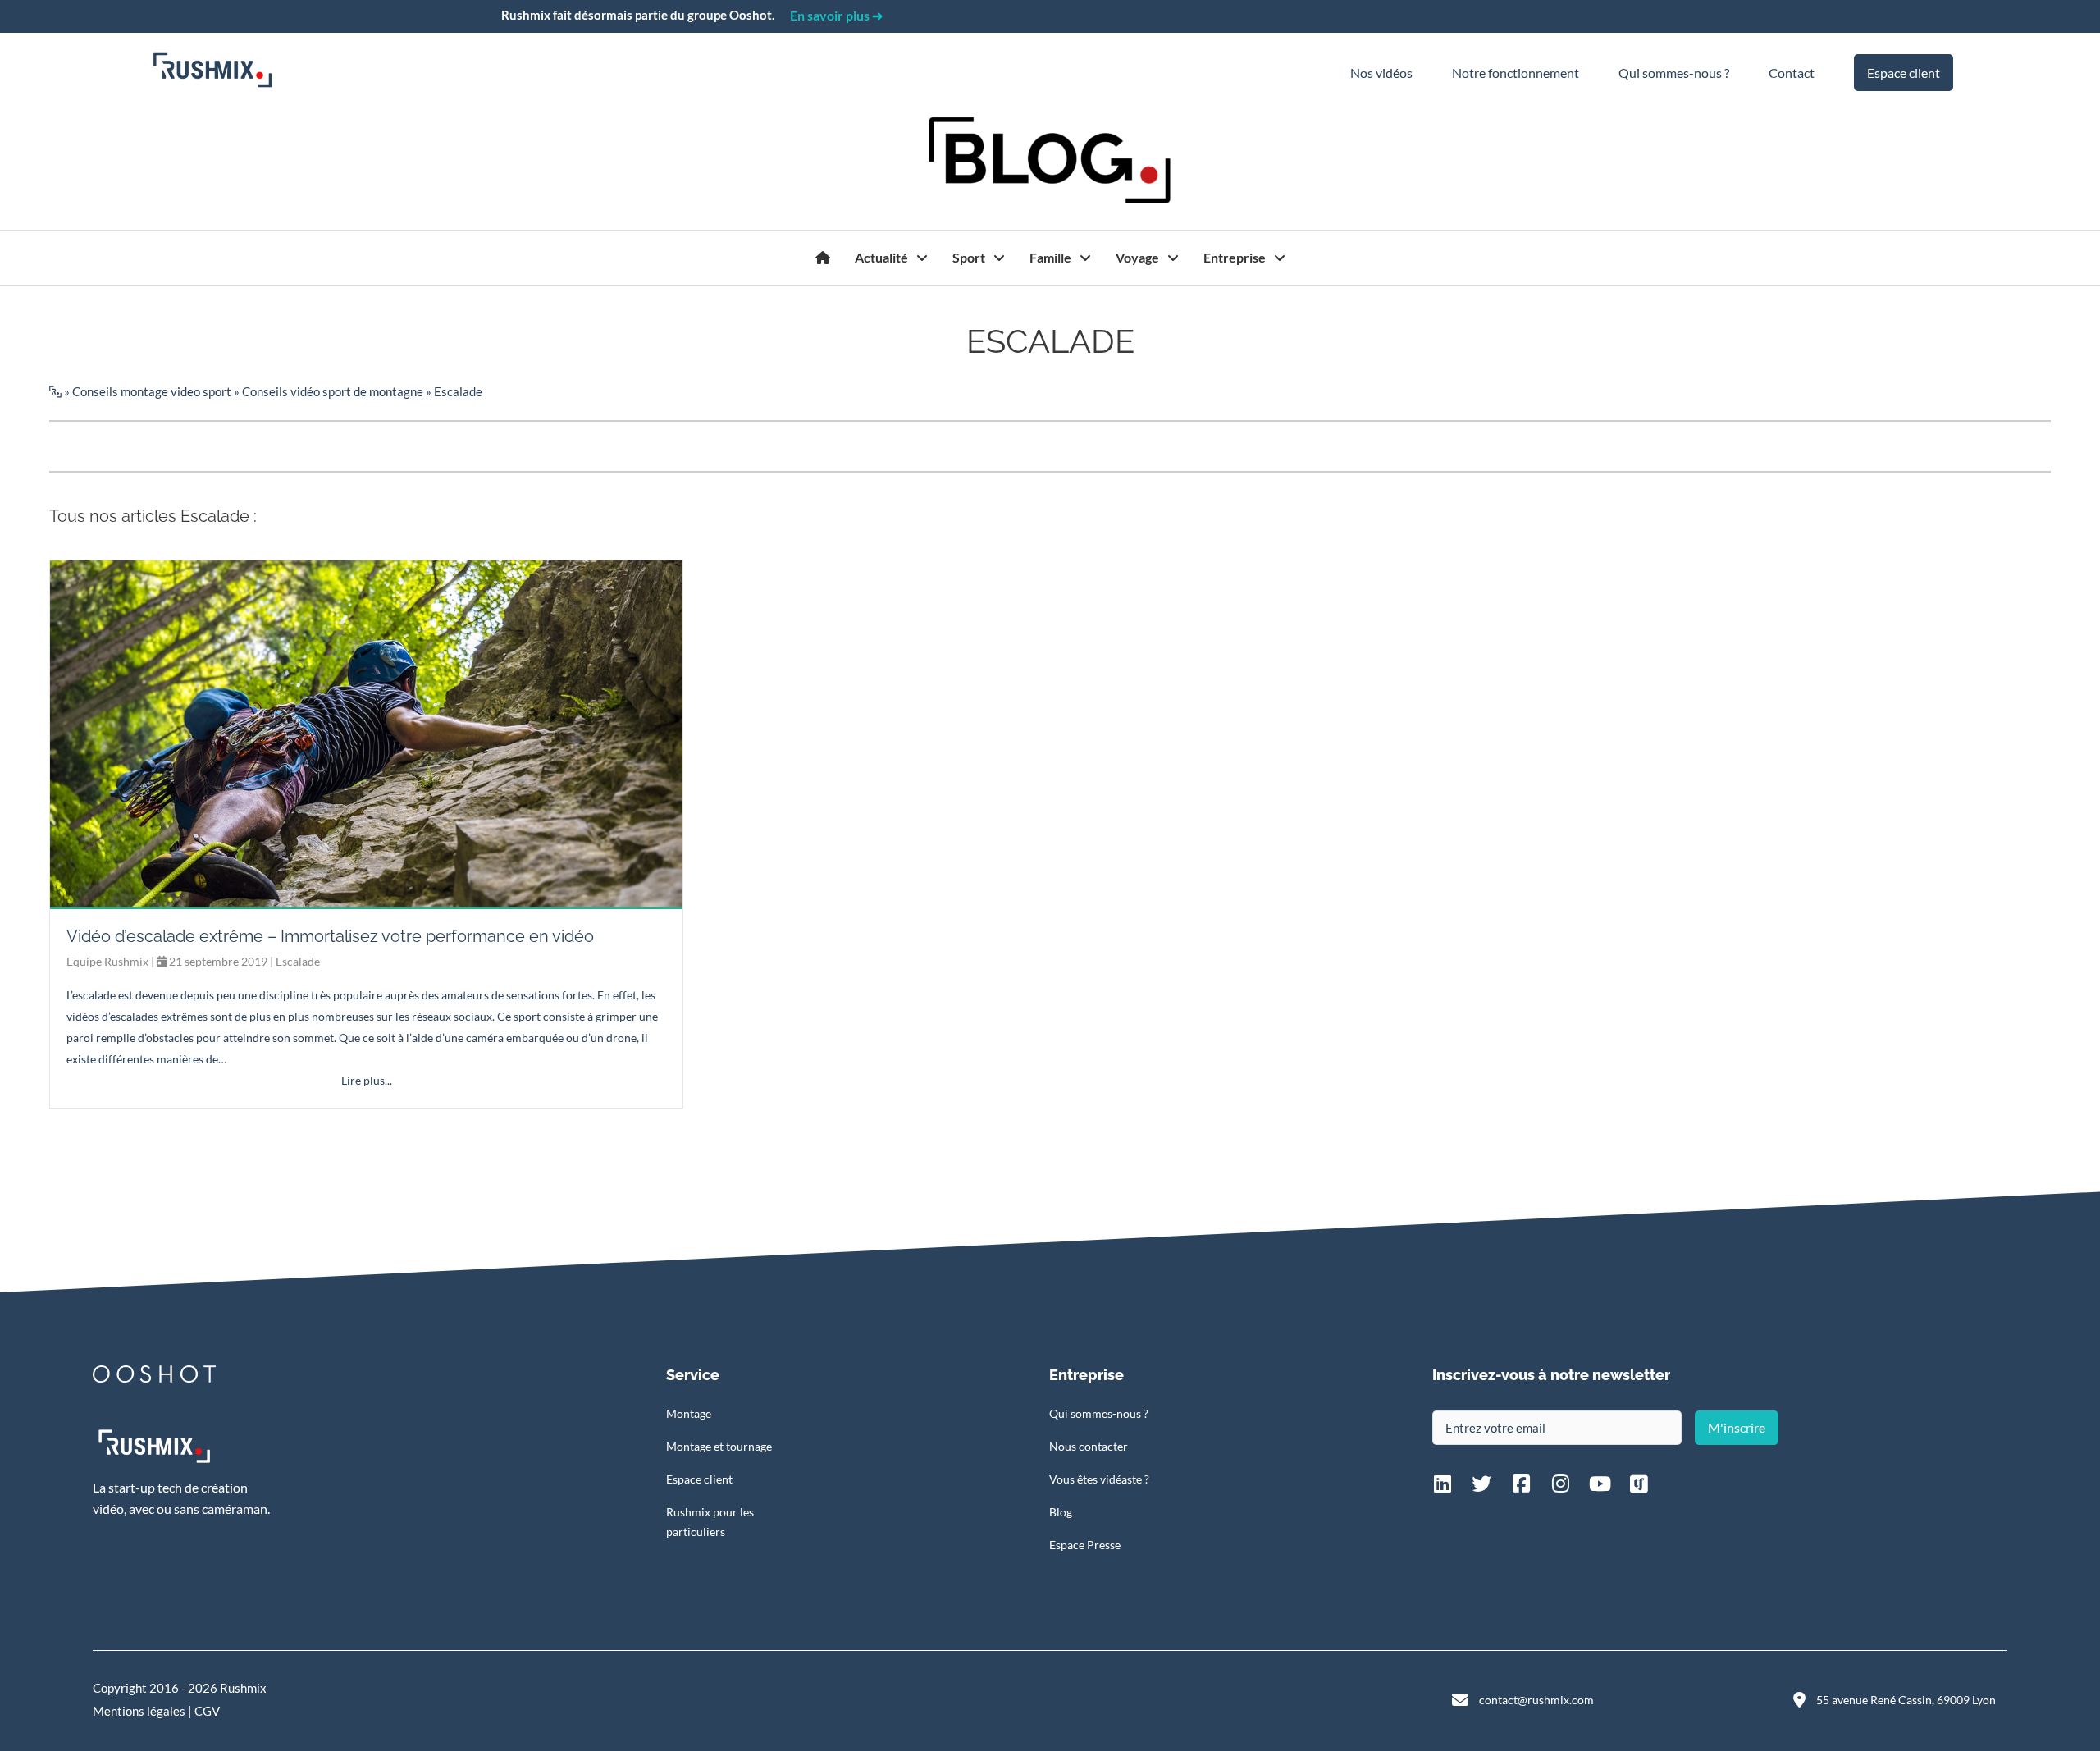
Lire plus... (367, 1080)
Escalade (298, 961)
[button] (1737, 1428)
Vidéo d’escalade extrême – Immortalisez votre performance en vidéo (330, 936)
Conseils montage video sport (152, 391)
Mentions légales (139, 1711)
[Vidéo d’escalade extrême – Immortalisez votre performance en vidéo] (366, 732)
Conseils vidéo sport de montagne (333, 391)
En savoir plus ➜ (836, 15)
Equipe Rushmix (107, 961)
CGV (207, 1711)
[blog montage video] (823, 258)
